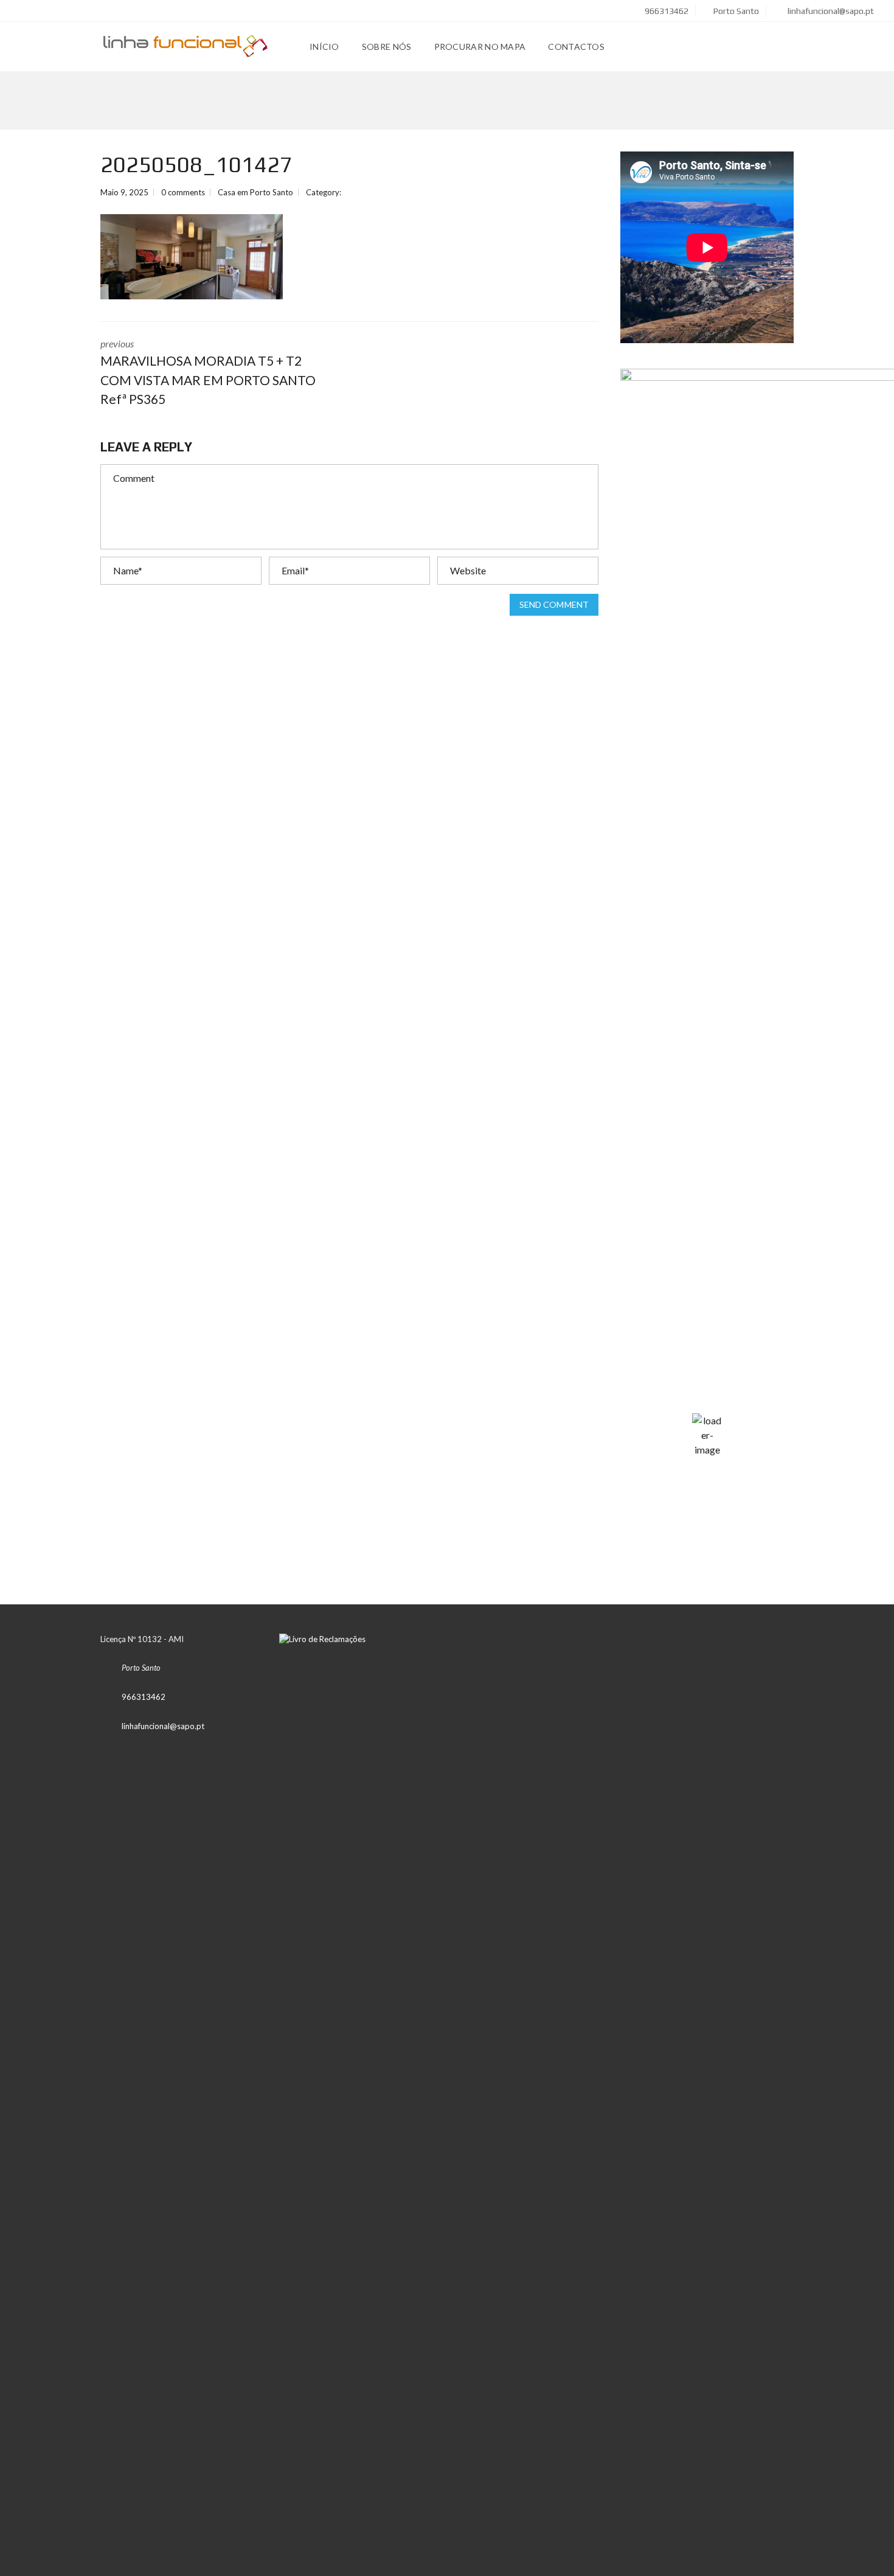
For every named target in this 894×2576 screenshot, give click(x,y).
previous (208, 372)
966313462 (666, 11)
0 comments (183, 192)
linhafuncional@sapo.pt (830, 11)
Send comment (554, 604)
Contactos (576, 47)
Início (324, 47)
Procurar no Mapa (480, 47)
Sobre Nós (387, 47)
